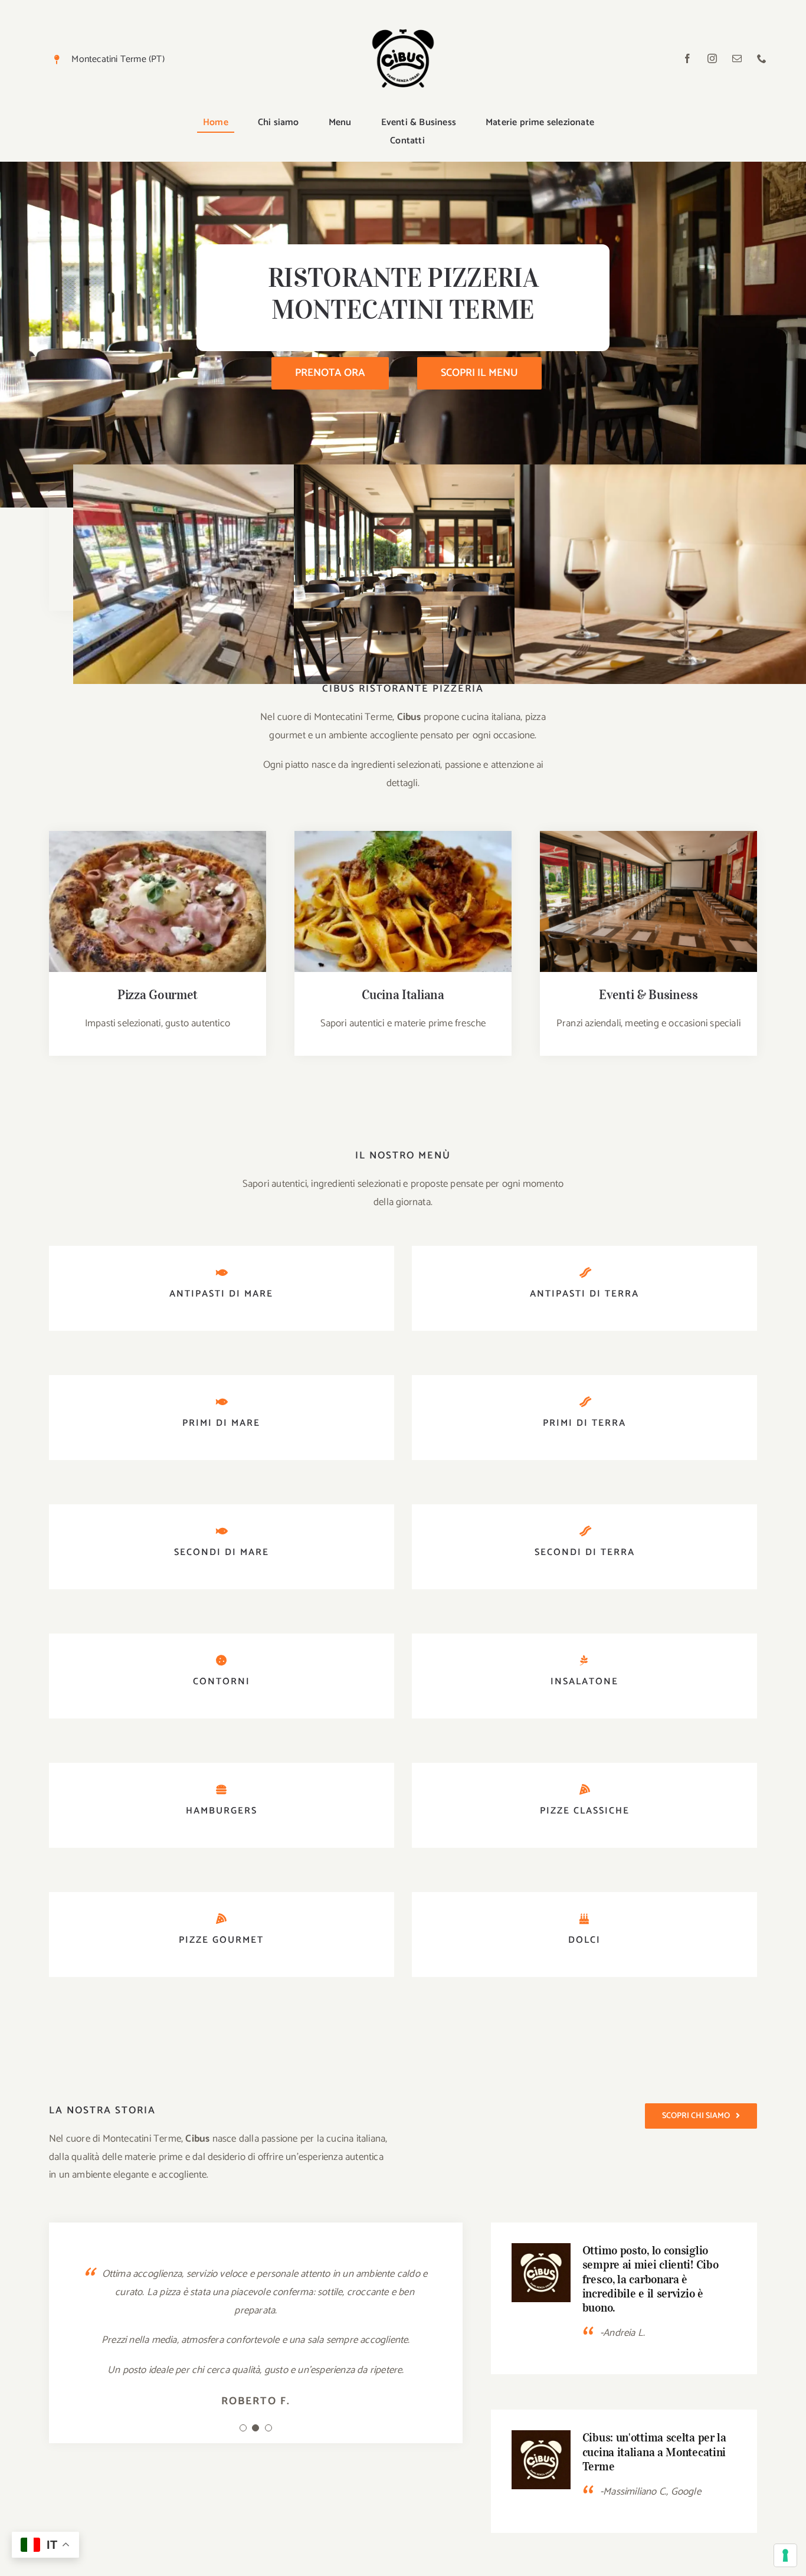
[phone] (762, 58)
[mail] (737, 58)
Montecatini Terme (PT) (118, 59)
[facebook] (687, 58)
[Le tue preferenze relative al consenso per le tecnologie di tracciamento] (785, 2555)
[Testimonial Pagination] (243, 2428)
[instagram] (712, 58)
